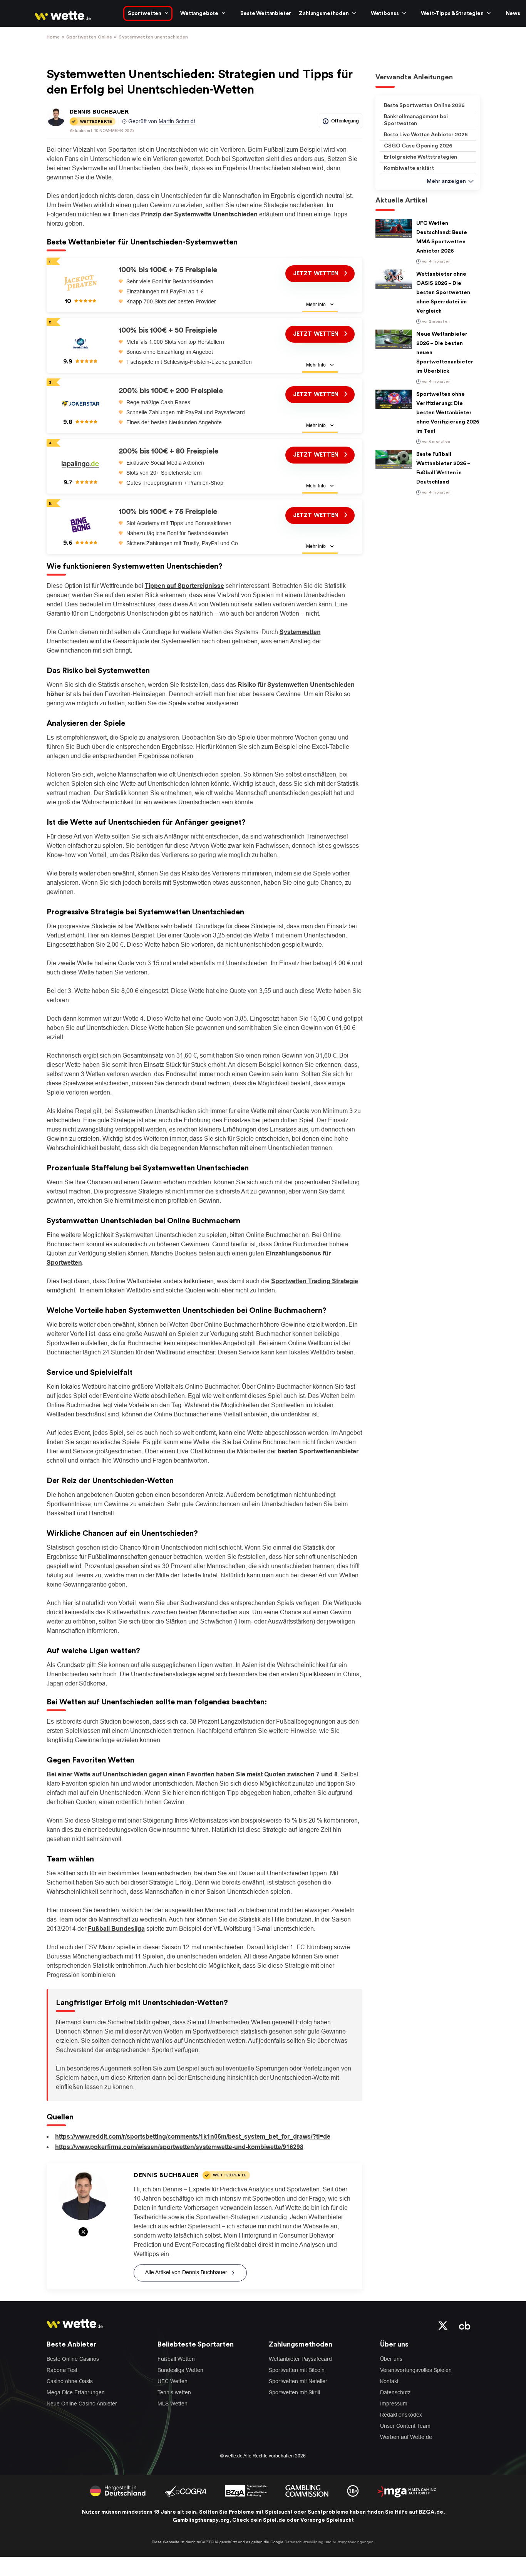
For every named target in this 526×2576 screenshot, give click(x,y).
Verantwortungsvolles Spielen (416, 2370)
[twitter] (443, 2325)
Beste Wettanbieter (266, 13)
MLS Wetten (173, 2404)
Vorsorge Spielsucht (327, 2520)
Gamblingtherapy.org (201, 2520)
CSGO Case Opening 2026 (418, 146)
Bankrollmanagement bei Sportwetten (416, 120)
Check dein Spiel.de (259, 2520)
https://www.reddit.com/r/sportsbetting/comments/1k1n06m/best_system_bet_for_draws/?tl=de (193, 2137)
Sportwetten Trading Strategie (315, 1281)
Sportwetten (145, 13)
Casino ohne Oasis (70, 2381)
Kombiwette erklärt (409, 168)
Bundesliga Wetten (180, 2370)
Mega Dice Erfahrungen (76, 2392)
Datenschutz (395, 2392)
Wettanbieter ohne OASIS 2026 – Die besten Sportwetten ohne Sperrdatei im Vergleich (443, 293)
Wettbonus (385, 13)
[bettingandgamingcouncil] (185, 2491)
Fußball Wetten (176, 2359)
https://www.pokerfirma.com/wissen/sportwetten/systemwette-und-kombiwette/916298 (179, 2147)
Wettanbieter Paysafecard (300, 2359)
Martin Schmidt (177, 121)
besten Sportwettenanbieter (318, 1451)
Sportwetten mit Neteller (298, 2381)
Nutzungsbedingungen (353, 2542)
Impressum (394, 2404)
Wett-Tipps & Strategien (452, 13)
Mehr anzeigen (446, 181)
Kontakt (389, 2381)
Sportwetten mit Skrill (294, 2392)
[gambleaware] (246, 2491)
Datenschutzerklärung (304, 2542)
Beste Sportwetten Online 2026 (424, 105)
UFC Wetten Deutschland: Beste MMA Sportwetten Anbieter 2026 (442, 237)
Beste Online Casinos (73, 2359)
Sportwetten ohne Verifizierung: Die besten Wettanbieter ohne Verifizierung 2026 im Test (448, 413)
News (513, 13)
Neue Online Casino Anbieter (82, 2404)
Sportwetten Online (89, 37)
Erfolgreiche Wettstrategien (420, 157)
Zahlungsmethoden (324, 13)
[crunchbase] (465, 2325)
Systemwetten (300, 632)
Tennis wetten (174, 2392)
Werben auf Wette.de (406, 2437)
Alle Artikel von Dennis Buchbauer (186, 2272)
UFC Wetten (173, 2381)
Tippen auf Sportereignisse (184, 586)
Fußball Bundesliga (116, 1929)
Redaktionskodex (401, 2415)
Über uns (391, 2359)
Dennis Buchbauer (99, 112)
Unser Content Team (405, 2426)
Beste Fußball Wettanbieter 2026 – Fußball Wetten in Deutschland (443, 468)
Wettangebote (199, 13)
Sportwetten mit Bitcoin (297, 2370)
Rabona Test (62, 2370)
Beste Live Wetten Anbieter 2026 (426, 135)
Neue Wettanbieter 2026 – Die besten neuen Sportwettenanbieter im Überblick (445, 353)
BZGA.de (431, 2512)
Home (53, 37)
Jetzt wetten (317, 334)
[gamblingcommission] (307, 2491)
